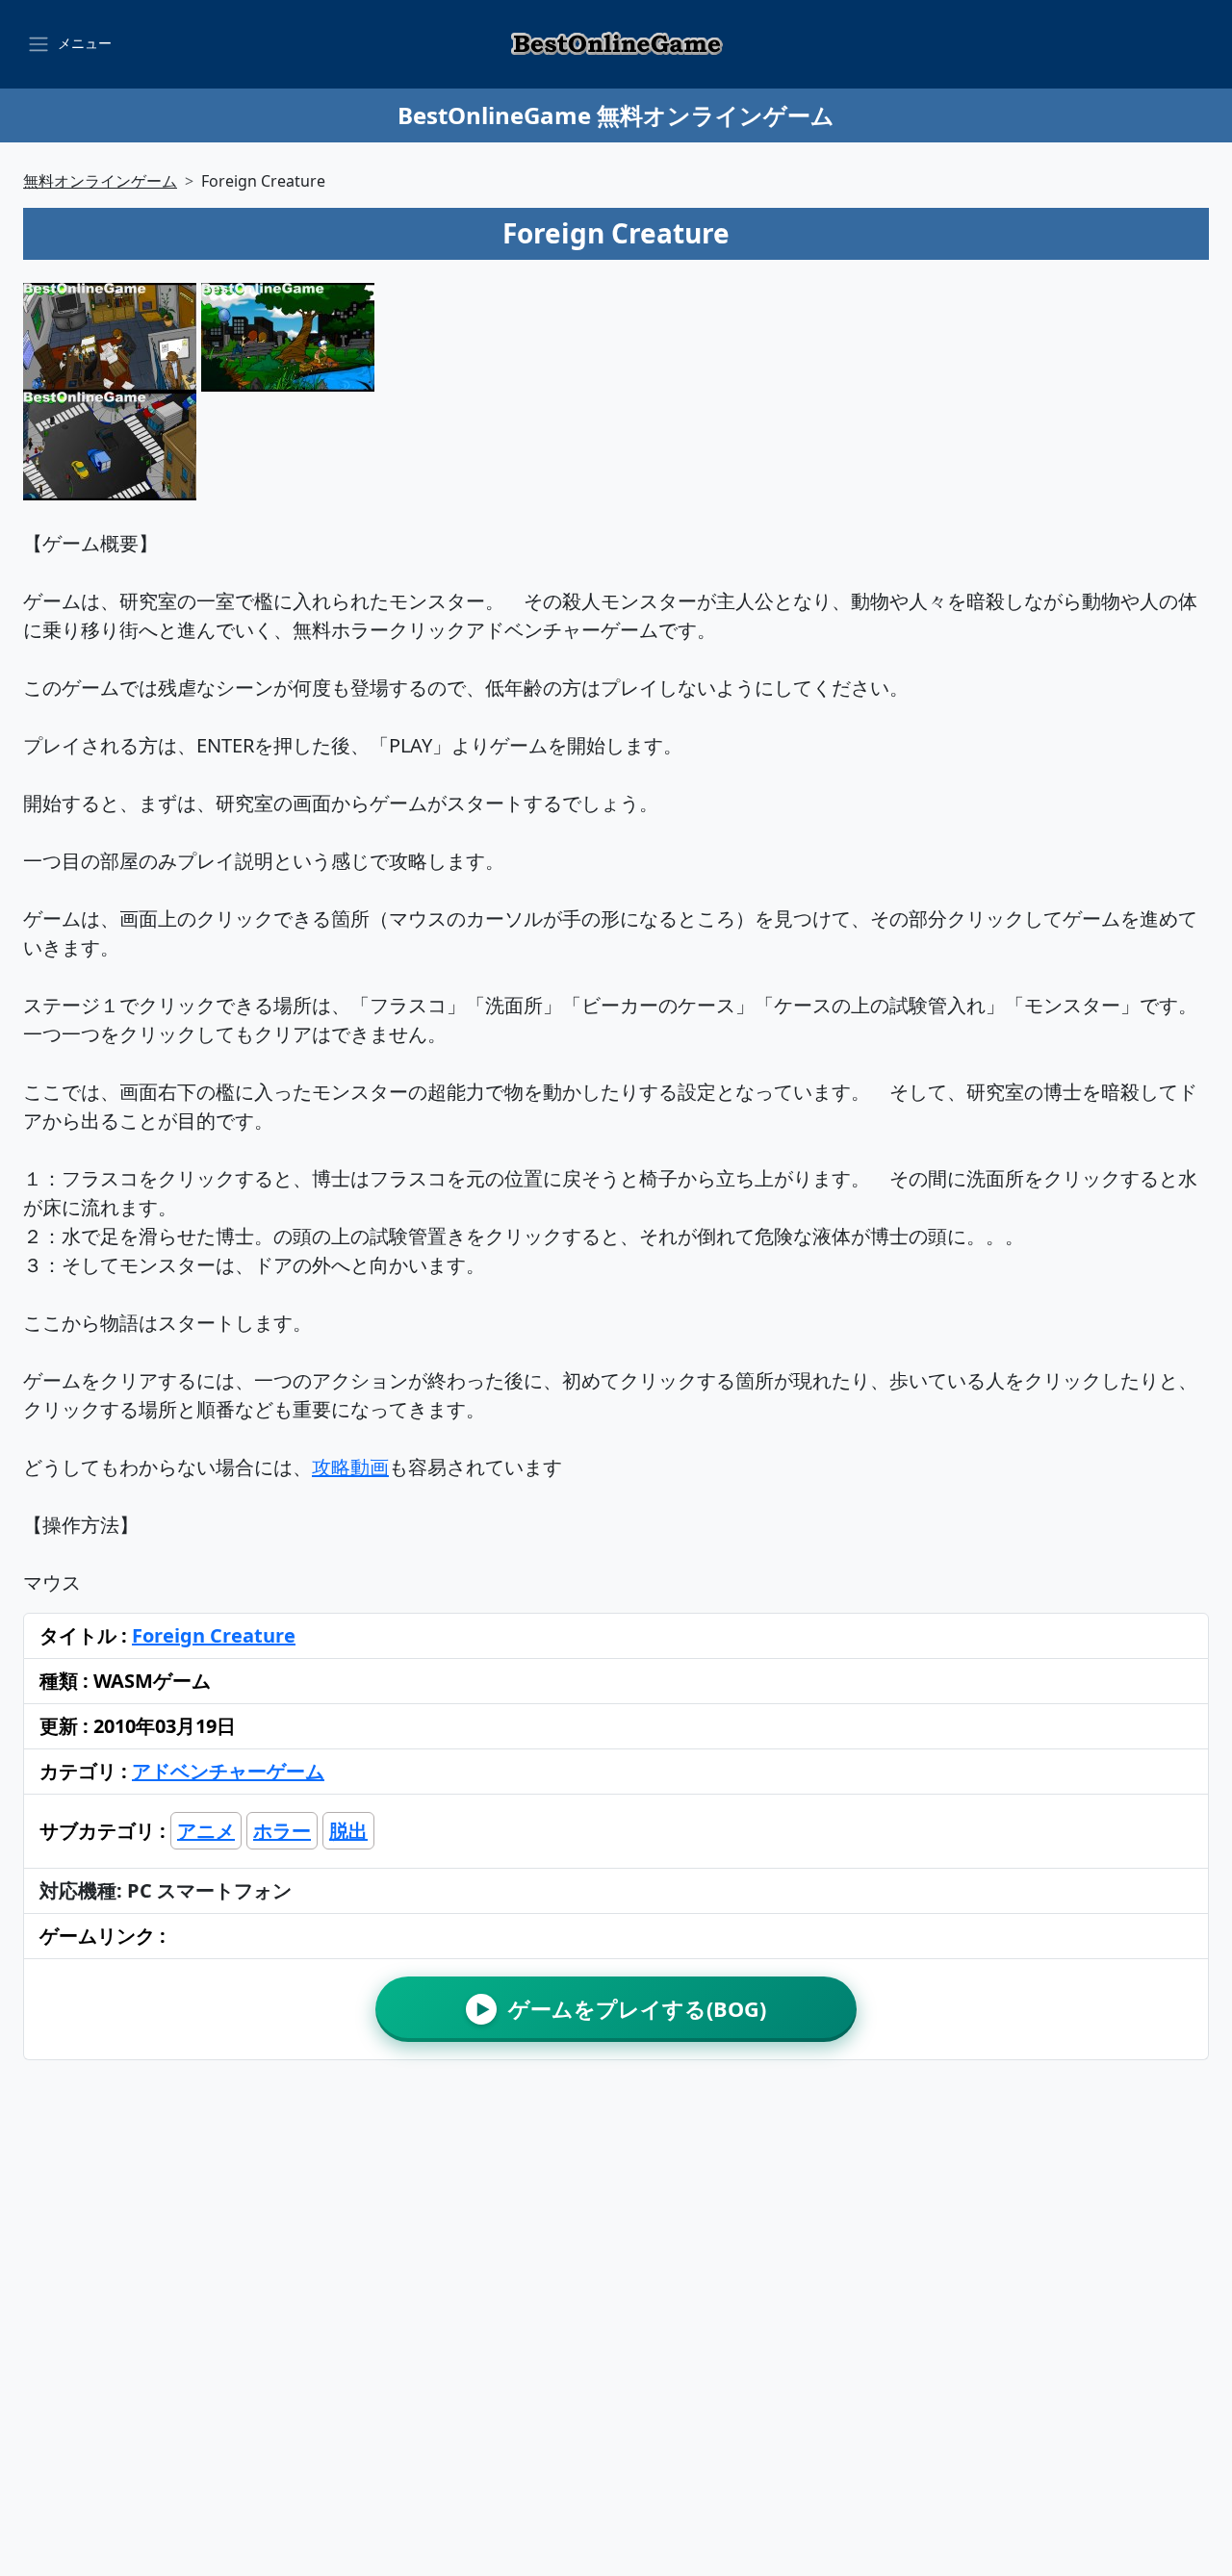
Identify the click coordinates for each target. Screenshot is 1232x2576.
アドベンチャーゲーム (228, 1771)
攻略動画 (350, 1467)
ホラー (282, 1831)
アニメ (206, 1831)
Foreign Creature (214, 1635)
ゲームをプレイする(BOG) (621, 2009)
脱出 (348, 1831)
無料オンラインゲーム (100, 181)
